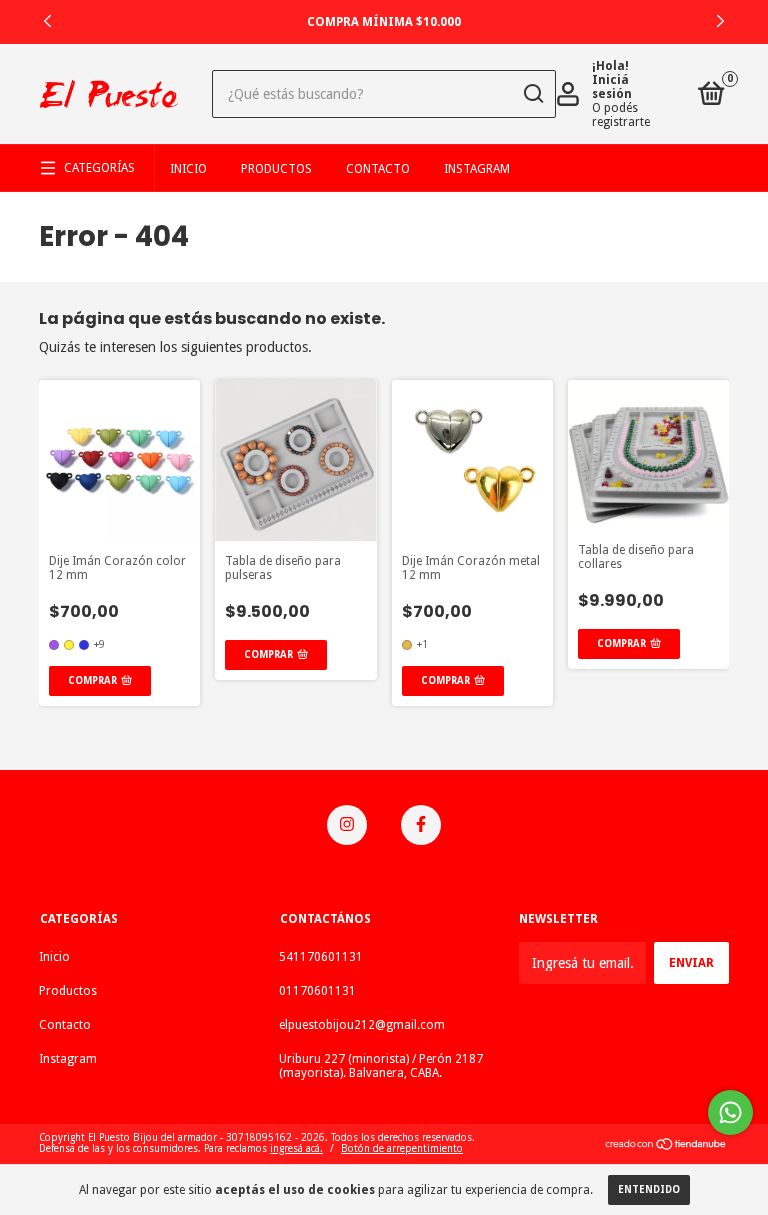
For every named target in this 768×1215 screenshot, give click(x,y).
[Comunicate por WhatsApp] (730, 1112)
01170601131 (317, 991)
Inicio (188, 169)
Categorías (99, 168)
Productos (276, 169)
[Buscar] (532, 94)
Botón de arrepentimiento (402, 1148)
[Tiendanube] (666, 1146)
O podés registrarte (621, 115)
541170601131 (321, 957)
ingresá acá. (296, 1148)
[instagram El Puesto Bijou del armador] (347, 825)
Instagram (477, 169)
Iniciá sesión (612, 87)
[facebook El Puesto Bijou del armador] (421, 825)
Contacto (378, 169)
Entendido (649, 1189)
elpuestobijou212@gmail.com (362, 1025)
